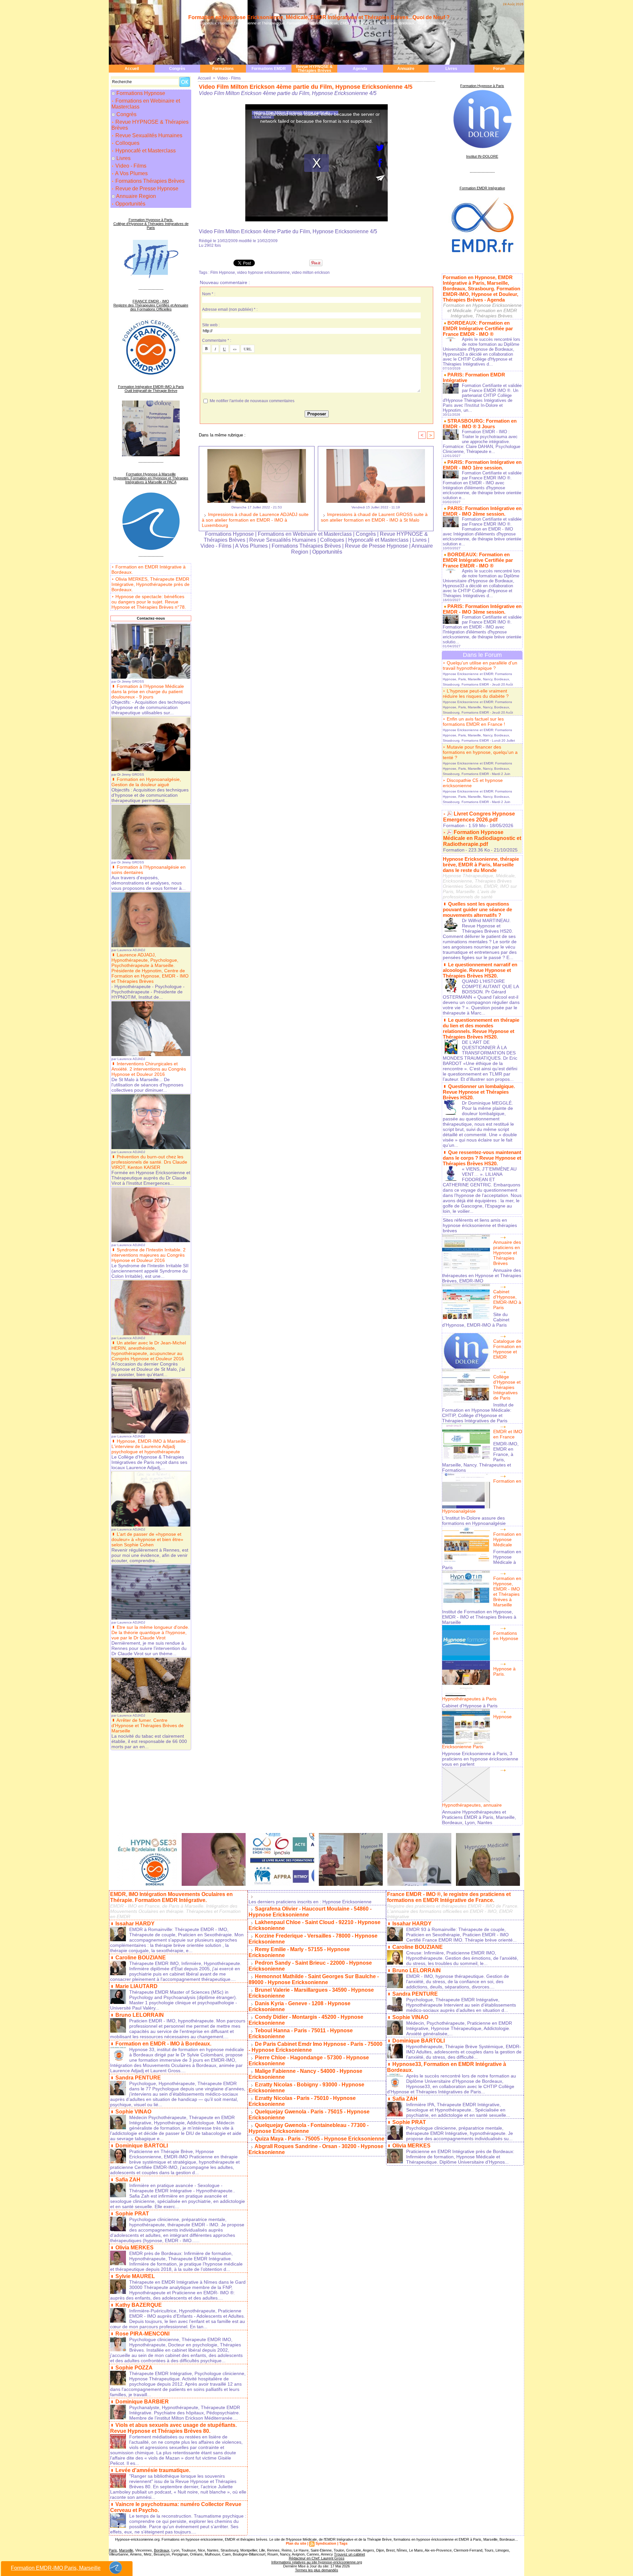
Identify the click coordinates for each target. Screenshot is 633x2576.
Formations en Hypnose (506, 1636)
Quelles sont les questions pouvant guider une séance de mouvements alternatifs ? (477, 909)
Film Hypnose (223, 273)
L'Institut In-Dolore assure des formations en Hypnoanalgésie (474, 1521)
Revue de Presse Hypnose (146, 189)
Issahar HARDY (135, 1924)
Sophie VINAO (133, 2112)
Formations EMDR (269, 69)
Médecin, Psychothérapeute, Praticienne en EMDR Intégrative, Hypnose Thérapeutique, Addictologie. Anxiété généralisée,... (459, 2028)
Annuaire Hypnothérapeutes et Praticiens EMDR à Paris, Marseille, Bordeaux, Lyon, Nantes (479, 1817)
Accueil (132, 69)
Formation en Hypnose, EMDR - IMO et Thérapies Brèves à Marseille (507, 1592)
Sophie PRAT (132, 2214)
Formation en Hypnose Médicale (507, 1539)
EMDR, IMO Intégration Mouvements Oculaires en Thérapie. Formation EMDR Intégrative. (171, 1897)
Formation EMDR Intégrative (482, 188)
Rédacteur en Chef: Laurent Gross (317, 2558)
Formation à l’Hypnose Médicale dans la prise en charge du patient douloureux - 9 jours (148, 692)
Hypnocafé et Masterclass (145, 151)
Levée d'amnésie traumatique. (153, 2470)
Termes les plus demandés (317, 2570)
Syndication (326, 2543)
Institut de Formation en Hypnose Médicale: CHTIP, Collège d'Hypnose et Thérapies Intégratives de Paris (478, 1413)
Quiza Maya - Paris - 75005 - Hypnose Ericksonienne (320, 2139)
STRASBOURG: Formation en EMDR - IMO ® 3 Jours (480, 424)
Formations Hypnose (141, 93)
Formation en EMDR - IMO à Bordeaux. (163, 2044)
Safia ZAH (128, 2180)
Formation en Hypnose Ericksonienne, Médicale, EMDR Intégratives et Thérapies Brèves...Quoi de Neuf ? (319, 17)
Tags (343, 2543)
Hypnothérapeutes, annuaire (472, 1805)
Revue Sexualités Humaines (148, 135)
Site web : (211, 325)
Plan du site (296, 2543)
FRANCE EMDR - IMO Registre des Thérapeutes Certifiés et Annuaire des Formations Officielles (151, 305)
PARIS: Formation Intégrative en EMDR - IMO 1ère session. (482, 465)
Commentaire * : (217, 340)
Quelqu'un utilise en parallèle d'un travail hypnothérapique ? (480, 665)
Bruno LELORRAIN (140, 2015)
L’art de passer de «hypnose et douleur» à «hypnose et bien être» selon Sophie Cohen (147, 1539)
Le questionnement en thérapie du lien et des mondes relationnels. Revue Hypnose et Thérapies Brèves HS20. (481, 1028)
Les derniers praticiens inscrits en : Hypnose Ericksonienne (310, 1902)
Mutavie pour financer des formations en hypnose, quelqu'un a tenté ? (480, 752)
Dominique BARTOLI (142, 2146)
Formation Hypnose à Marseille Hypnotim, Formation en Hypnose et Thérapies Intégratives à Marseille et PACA (151, 478)
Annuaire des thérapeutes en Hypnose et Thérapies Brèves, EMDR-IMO (482, 1275)
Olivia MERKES (135, 2248)
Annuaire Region (136, 196)
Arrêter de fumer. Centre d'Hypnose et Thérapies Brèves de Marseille (148, 1725)
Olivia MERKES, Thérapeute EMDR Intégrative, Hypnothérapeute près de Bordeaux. (151, 584)
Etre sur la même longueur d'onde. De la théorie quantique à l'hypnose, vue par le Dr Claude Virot (150, 1632)
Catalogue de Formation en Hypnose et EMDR (507, 1349)
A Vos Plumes (131, 173)
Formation (454, 825)
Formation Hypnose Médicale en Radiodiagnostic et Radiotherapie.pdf (482, 838)
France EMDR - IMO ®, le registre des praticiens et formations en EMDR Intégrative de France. (449, 1897)
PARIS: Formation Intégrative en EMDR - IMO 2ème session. (482, 511)
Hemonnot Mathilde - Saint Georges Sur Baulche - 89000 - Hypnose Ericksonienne (314, 1979)
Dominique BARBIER (142, 2402)
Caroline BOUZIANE (141, 1958)
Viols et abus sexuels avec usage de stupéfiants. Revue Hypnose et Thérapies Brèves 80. (173, 2428)
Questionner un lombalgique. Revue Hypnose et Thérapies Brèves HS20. (479, 1092)
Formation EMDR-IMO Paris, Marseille (56, 2568)
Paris (113, 2550)
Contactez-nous (151, 618)
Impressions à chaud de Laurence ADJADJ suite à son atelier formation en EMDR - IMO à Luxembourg (255, 520)
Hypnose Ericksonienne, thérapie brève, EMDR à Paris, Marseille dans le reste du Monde (481, 865)
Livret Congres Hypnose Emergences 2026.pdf (479, 817)
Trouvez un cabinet (349, 2554)
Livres (451, 69)
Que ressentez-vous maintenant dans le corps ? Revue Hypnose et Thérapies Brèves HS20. (482, 1158)
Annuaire (406, 69)
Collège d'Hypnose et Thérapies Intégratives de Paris (507, 1387)
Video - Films (130, 166)
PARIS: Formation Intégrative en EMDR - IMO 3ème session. (482, 609)
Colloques (127, 143)
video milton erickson (311, 273)
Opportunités (130, 204)
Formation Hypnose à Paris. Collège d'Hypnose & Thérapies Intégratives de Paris (151, 224)
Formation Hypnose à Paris (482, 86)
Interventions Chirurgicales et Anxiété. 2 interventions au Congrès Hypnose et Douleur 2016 (149, 1069)
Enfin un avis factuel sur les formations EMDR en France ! (474, 722)
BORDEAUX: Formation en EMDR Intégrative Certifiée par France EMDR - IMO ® (478, 328)
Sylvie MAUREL (135, 2276)
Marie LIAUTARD (136, 1986)
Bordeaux (162, 2550)
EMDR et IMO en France (508, 1434)
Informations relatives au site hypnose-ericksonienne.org (317, 2562)
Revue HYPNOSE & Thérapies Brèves (314, 69)
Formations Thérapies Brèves (149, 181)
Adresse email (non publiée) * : (230, 309)
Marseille (126, 2550)
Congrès (177, 69)
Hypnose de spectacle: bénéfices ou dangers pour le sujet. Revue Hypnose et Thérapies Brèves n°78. (149, 602)
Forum (499, 69)
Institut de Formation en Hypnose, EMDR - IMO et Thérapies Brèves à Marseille (479, 1617)
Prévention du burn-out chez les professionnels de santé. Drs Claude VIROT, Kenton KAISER (149, 1162)
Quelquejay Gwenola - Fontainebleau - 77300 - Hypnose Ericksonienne (309, 2128)
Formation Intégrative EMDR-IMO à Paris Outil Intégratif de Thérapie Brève (151, 389)
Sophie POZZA (134, 2368)
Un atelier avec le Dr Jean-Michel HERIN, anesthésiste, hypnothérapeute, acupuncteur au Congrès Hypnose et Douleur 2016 (149, 1351)
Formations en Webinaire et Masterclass (146, 104)
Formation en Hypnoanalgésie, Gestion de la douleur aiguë (146, 782)
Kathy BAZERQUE (139, 2305)
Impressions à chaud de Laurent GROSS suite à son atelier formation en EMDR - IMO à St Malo (374, 517)
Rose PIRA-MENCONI (142, 2334)
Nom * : (209, 294)
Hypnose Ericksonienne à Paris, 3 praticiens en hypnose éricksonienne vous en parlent (480, 1759)
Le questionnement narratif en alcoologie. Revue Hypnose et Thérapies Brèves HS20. (480, 970)
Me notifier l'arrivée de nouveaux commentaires (252, 401)
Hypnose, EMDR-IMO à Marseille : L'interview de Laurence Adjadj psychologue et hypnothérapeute (150, 1446)
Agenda (360, 69)
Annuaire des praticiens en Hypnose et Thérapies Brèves (507, 1253)
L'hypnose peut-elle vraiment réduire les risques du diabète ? (476, 693)
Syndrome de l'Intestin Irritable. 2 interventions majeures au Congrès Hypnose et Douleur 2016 (149, 1255)
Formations (223, 69)
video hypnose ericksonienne (263, 273)
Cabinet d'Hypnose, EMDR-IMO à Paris (507, 1300)
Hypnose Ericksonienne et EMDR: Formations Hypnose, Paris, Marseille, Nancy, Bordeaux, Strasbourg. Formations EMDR (477, 679)
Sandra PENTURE (138, 2078)
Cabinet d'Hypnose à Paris (470, 1706)
